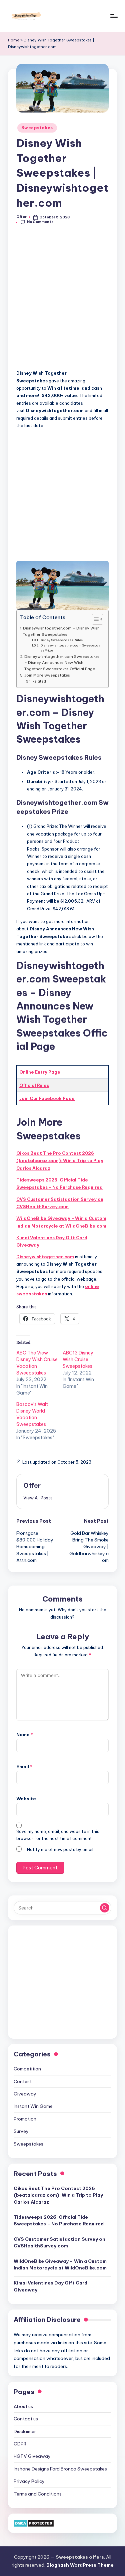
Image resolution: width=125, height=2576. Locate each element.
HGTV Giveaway (32, 2456)
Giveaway (25, 2094)
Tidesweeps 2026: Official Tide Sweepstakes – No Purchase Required (59, 1183)
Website (26, 1799)
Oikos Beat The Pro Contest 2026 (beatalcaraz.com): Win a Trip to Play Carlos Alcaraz (60, 1161)
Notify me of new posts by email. (61, 1850)
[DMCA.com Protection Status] (34, 2523)
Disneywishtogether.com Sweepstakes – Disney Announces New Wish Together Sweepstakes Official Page (62, 663)
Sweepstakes (37, 128)
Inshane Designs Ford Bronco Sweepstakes (60, 2469)
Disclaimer (25, 2431)
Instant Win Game (33, 2106)
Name (25, 1734)
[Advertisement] (62, 301)
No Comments (40, 222)
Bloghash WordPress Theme (80, 2565)
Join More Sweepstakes (47, 675)
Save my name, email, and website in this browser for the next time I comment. (58, 1835)
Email (24, 1767)
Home (14, 40)
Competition (27, 2069)
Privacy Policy (29, 2481)
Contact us (26, 2419)
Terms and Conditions (38, 2494)
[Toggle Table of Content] (94, 619)
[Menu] (114, 16)
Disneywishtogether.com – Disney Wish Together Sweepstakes (61, 631)
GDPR (20, 2444)
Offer (32, 1485)
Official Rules (34, 1085)
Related (39, 681)
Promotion (25, 2119)
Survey (21, 2131)
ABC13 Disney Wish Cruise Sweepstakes (78, 1359)
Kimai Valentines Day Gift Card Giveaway (52, 1241)
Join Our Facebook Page (47, 1098)
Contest (23, 2081)
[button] (38, 1498)
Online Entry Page (40, 1072)
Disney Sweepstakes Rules (61, 640)
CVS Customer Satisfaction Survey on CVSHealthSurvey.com (60, 1203)
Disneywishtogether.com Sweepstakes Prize (70, 648)
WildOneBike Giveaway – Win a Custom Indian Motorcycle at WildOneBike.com (61, 1222)
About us (23, 2406)
